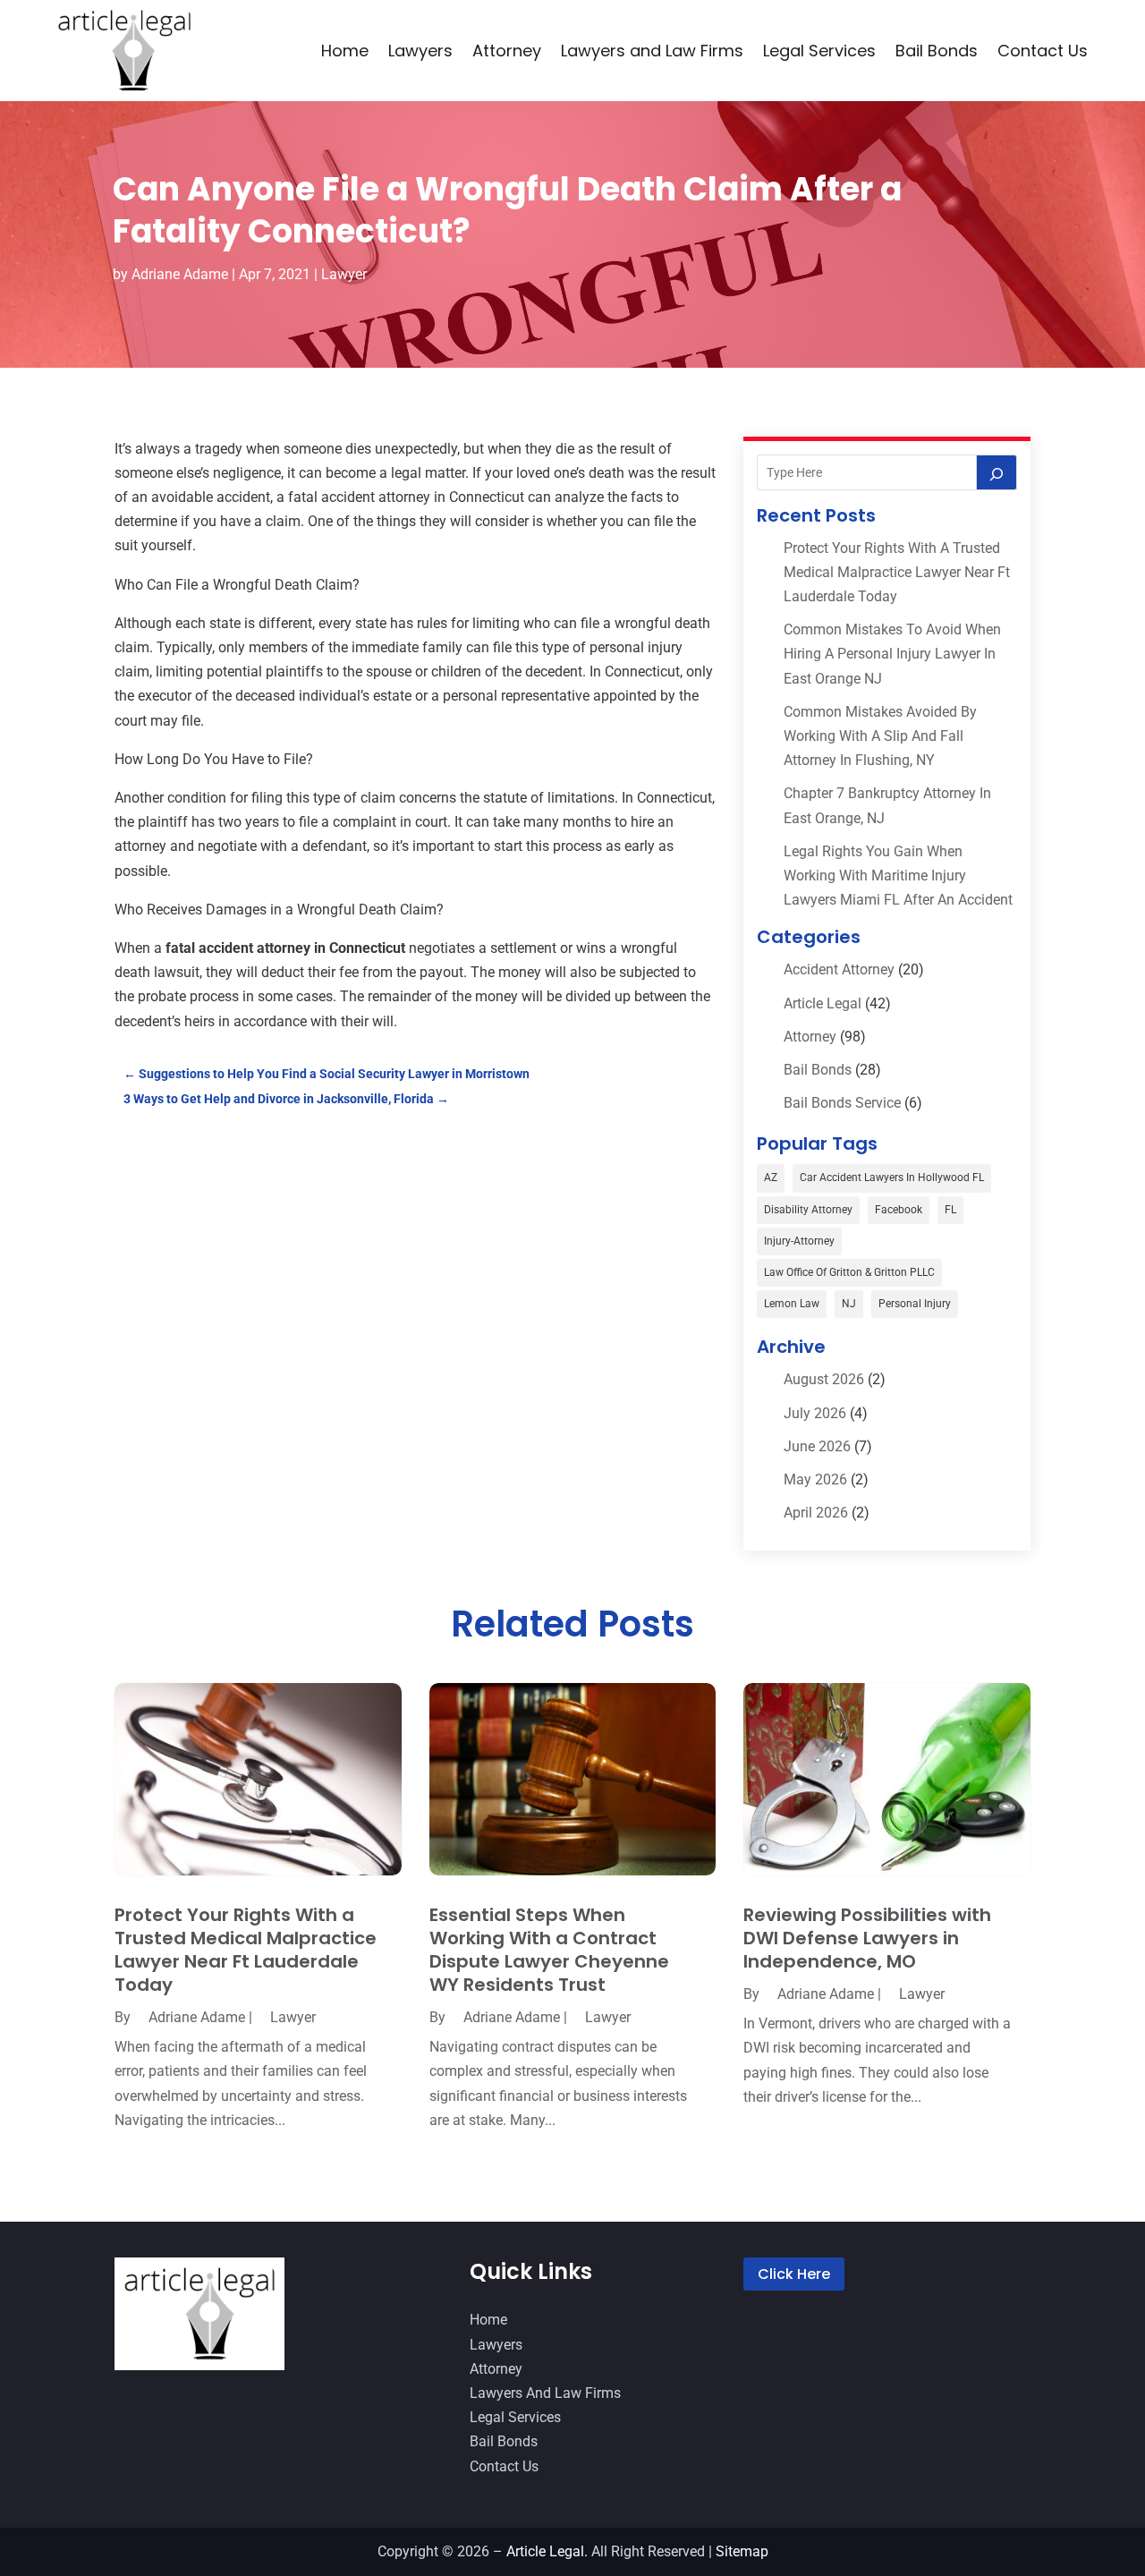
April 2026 (816, 1513)
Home (345, 51)
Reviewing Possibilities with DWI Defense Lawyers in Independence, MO (867, 1938)
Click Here (794, 2274)
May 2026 (815, 1479)
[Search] (997, 472)
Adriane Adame (180, 274)
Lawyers (420, 51)
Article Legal (823, 1003)
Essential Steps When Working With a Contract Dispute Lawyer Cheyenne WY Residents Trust (549, 1950)
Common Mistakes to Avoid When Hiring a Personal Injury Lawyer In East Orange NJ (892, 654)
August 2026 (824, 1379)
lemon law (792, 1304)
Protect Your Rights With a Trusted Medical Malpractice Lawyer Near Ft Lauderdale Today (897, 572)
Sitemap (742, 2551)
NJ (849, 1304)
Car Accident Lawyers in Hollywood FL (892, 1177)
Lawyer (344, 274)
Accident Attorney (839, 969)
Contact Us (1043, 51)
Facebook (899, 1210)
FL (950, 1210)
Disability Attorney (808, 1210)
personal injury (915, 1304)
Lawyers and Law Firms (652, 51)
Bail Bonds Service (842, 1103)
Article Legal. (547, 2551)
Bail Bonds (937, 51)
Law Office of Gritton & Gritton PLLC (849, 1272)
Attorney (507, 51)
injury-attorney (799, 1241)
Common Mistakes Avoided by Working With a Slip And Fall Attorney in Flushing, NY (880, 736)
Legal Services (819, 51)
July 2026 (815, 1413)
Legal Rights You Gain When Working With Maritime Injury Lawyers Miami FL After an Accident (898, 876)
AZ (771, 1177)
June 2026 (817, 1446)
